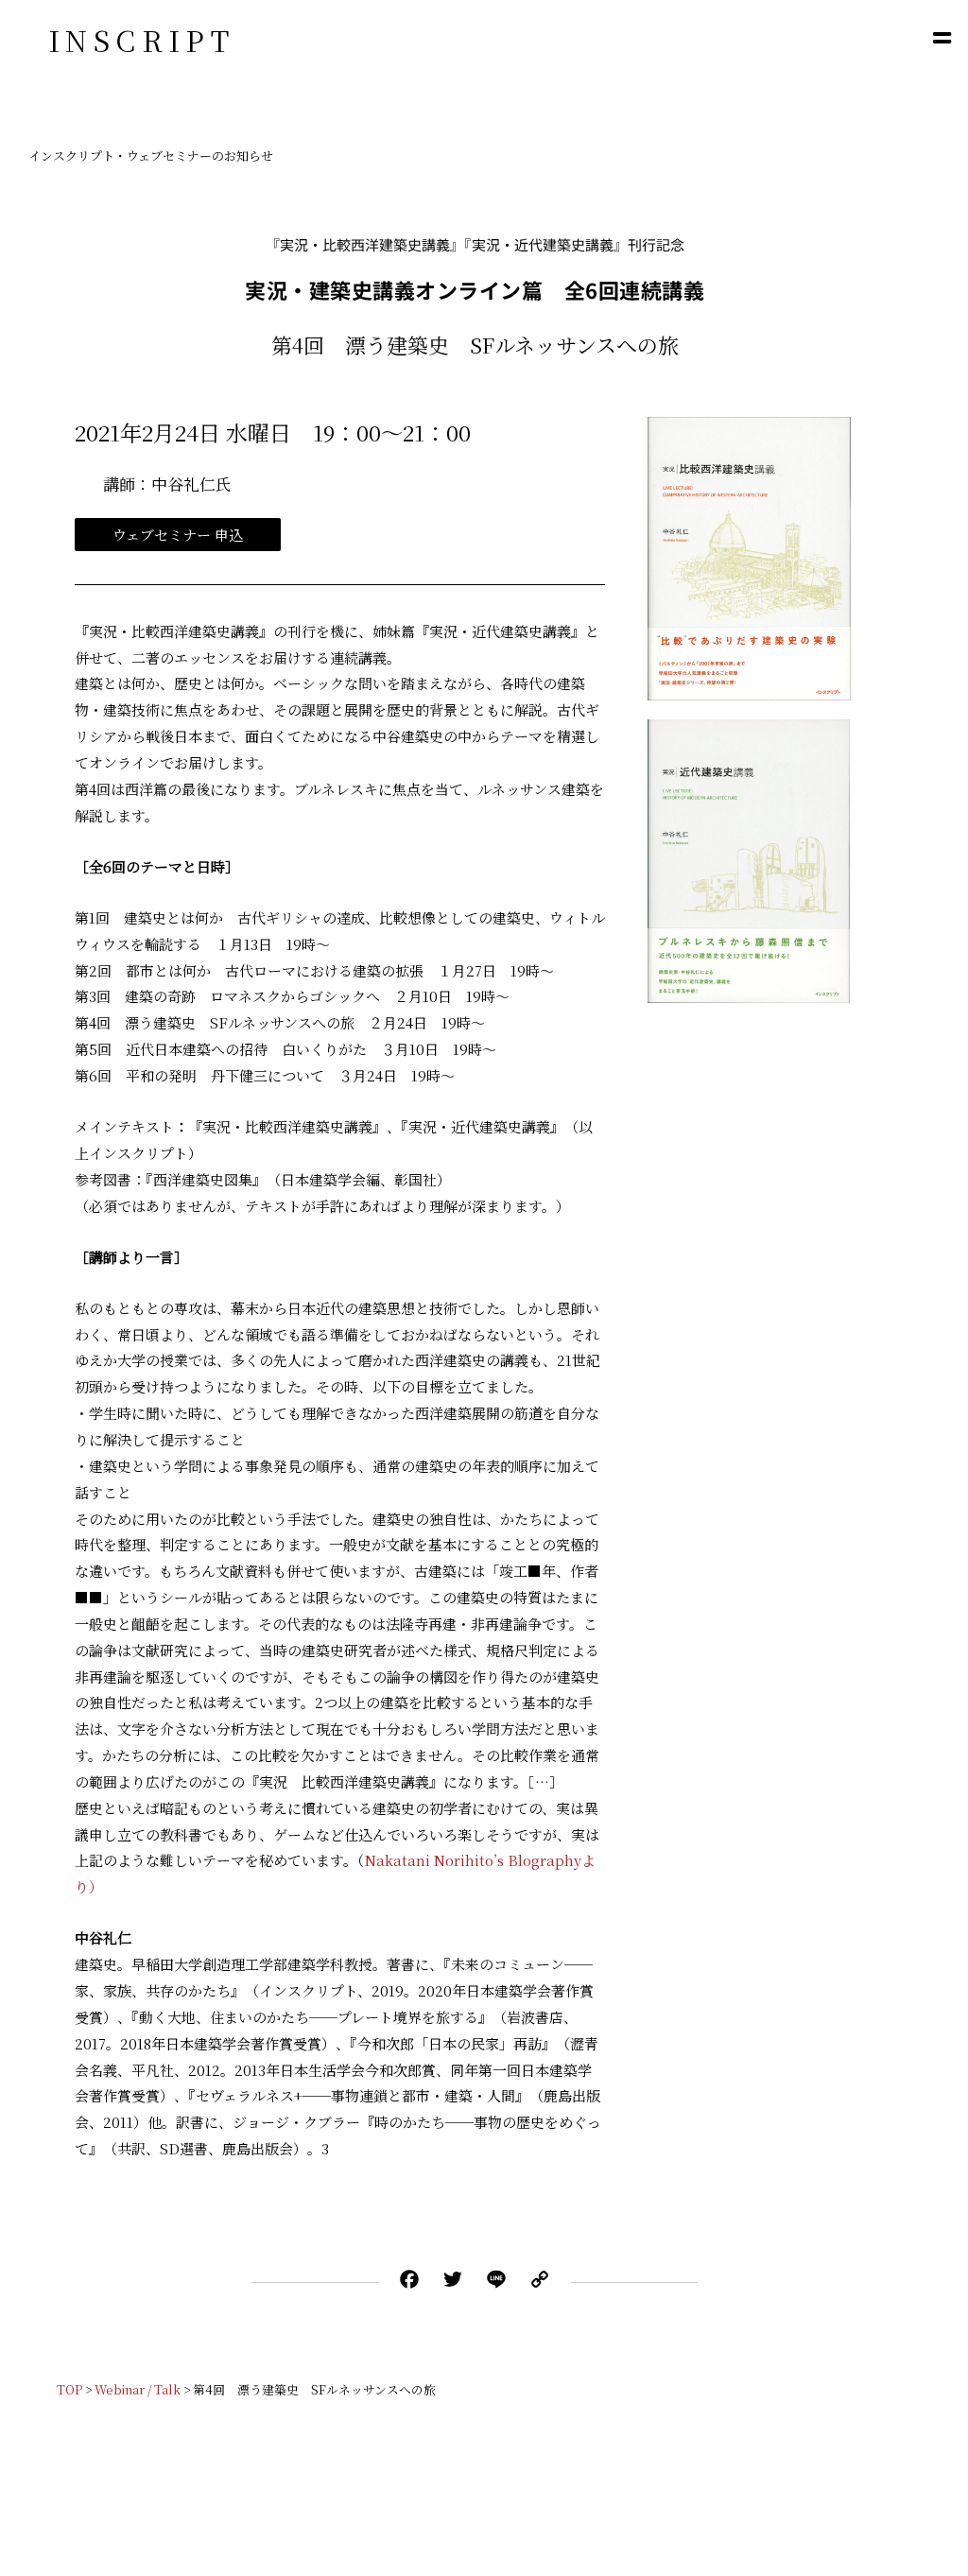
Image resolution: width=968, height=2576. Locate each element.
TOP (69, 2389)
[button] (942, 37)
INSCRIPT (141, 40)
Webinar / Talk (138, 2389)
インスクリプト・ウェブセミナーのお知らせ (151, 156)
